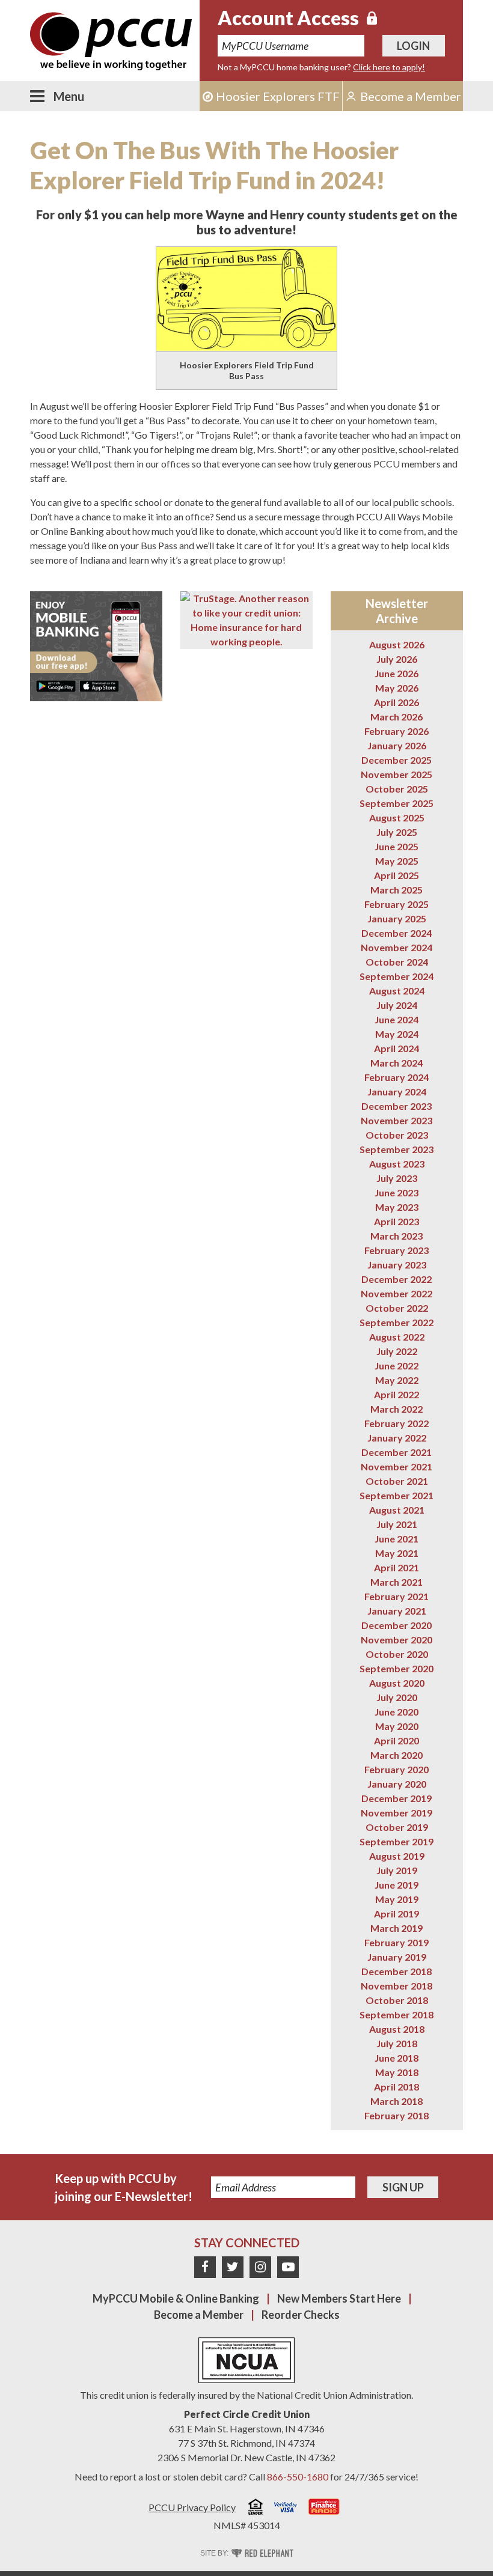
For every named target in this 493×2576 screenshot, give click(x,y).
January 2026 (397, 745)
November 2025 (397, 774)
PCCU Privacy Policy (192, 2507)
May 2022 (397, 1380)
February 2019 (397, 1942)
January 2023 (397, 1265)
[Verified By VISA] (286, 2509)
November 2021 (397, 1466)
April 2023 (397, 1221)
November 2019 (397, 1813)
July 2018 (397, 2043)
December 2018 (397, 1971)
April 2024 (397, 1048)
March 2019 (397, 1928)
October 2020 (397, 1654)
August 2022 (397, 1337)
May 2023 (397, 1207)
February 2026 (397, 731)
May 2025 (397, 861)
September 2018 (397, 2014)
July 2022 (397, 1351)
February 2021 (397, 1596)
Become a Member (199, 2315)
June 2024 (397, 1019)
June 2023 (397, 1192)
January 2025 (397, 918)
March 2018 (397, 2101)
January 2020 (397, 1784)
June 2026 (397, 673)
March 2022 (397, 1409)
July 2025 (397, 832)
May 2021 (397, 1553)
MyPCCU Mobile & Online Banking (176, 2298)
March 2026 (397, 717)
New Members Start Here (339, 2298)
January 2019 (397, 1957)
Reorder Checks (301, 2315)
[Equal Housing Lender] (256, 2508)
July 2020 (397, 1697)
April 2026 (397, 702)
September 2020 (397, 1668)
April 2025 (397, 875)
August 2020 (397, 1683)
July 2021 (397, 1524)
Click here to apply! (389, 67)
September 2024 (397, 976)
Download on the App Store (99, 686)
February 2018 (397, 2115)
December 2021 (397, 1452)
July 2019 (397, 1870)
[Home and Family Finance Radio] (324, 2508)
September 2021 (397, 1495)
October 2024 (397, 962)
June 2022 (397, 1366)
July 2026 (397, 659)
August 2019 (397, 1856)
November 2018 (397, 1986)
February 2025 (397, 904)
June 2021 (397, 1539)
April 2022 (397, 1394)
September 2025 (397, 803)
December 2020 (397, 1625)
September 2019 (397, 1841)
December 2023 (397, 1106)
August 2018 (397, 2029)
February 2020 (397, 1769)
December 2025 (397, 760)
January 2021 (397, 1611)
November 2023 (397, 1120)
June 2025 (397, 846)
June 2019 (397, 1885)
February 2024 (397, 1077)
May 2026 (397, 688)
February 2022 (397, 1423)
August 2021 (397, 1510)
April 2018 (397, 2087)
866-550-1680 (298, 2477)
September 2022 (397, 1322)
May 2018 (397, 2072)
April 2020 (397, 1740)
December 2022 (397, 1279)
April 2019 (397, 1914)
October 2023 (397, 1135)
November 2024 (397, 947)
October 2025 (397, 789)
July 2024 (397, 1005)
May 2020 (397, 1726)
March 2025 (397, 890)
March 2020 (397, 1755)
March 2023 (397, 1236)
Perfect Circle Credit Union (247, 2414)
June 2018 (397, 2058)
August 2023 (397, 1164)
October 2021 (397, 1481)
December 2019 (397, 1798)
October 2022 (397, 1308)
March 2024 (397, 1063)
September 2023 (397, 1149)
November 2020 (397, 1640)
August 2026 (397, 644)
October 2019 (397, 1827)
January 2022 (397, 1438)
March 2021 (397, 1582)
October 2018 (397, 2000)
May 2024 (397, 1034)
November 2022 (397, 1293)
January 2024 (397, 1092)
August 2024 (397, 991)
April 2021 (397, 1567)
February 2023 (397, 1250)
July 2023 (397, 1178)
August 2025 (397, 818)
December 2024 (397, 933)
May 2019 (397, 1899)
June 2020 (397, 1712)
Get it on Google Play (56, 686)
